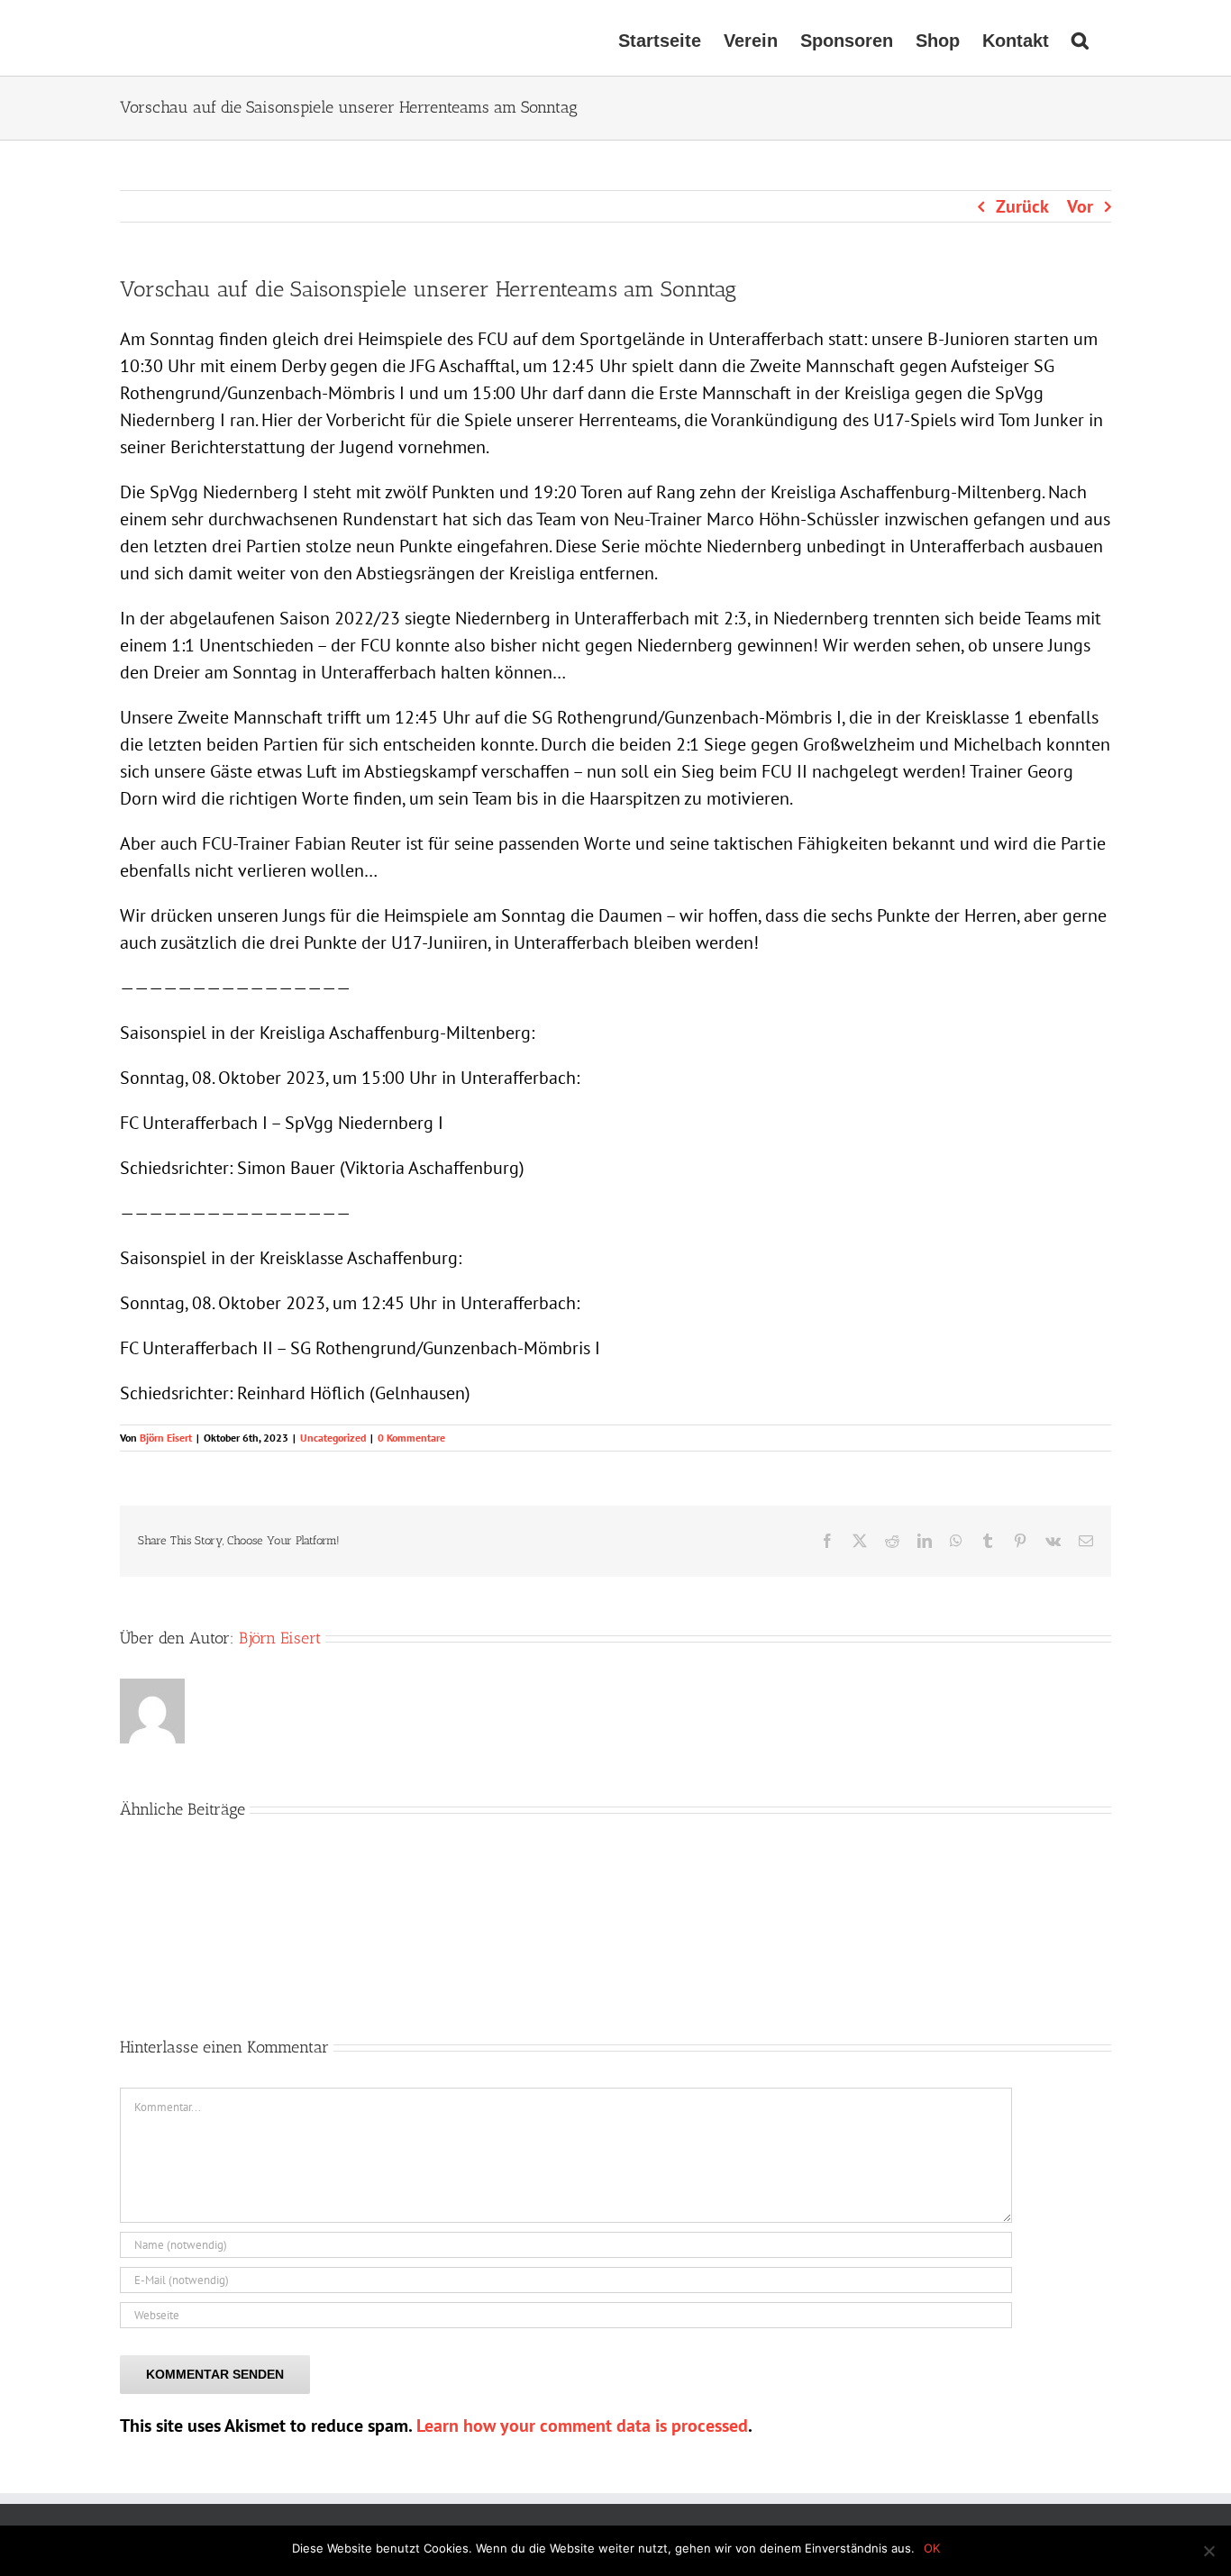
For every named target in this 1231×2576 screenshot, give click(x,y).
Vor (1080, 206)
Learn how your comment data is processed (582, 2426)
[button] (1080, 38)
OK (932, 2548)
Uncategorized (333, 1438)
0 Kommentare (411, 1438)
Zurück (1022, 206)
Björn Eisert (166, 1438)
